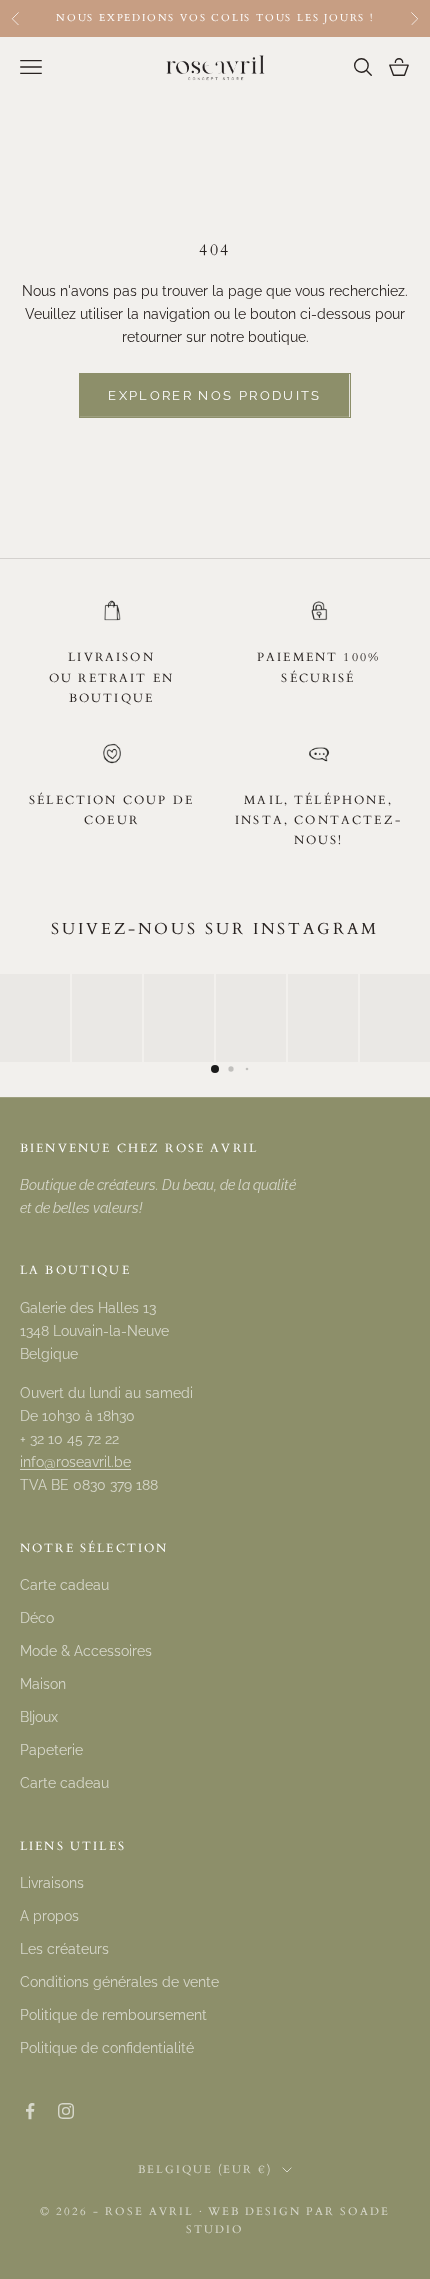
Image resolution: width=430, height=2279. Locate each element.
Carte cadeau (64, 1585)
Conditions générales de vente (119, 1982)
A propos (49, 1916)
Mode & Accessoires (86, 1651)
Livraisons (52, 1883)
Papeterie (51, 1750)
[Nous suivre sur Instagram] (66, 2111)
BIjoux (39, 1717)
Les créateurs (64, 1949)
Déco (37, 1618)
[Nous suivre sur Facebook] (30, 2111)
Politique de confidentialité (107, 2048)
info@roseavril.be (75, 1462)
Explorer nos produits (214, 395)
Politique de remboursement (113, 2015)
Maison (43, 1684)
